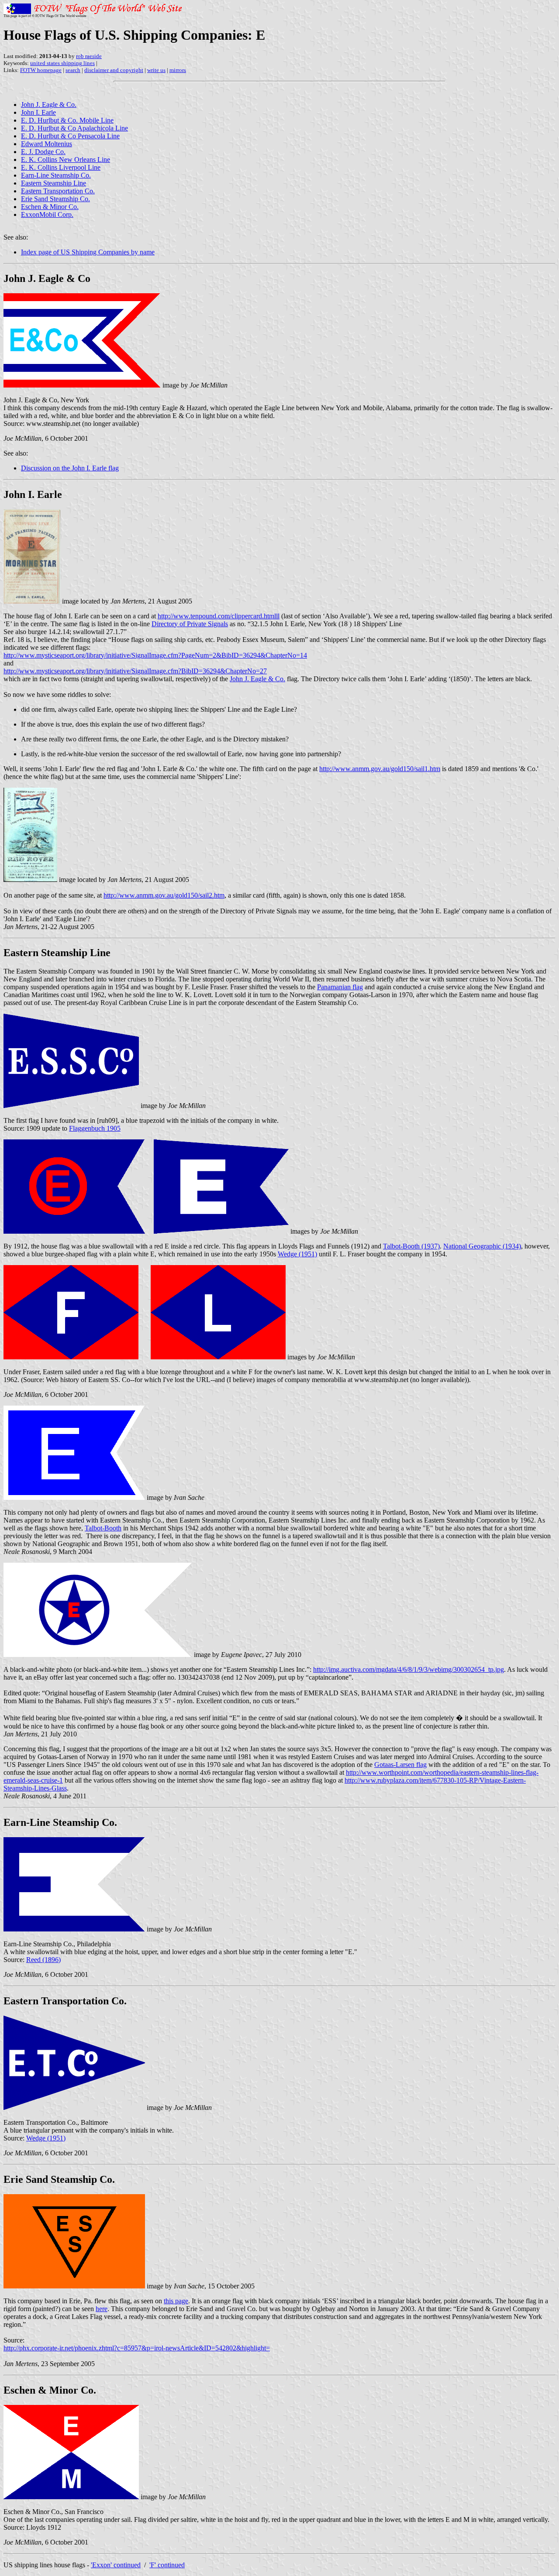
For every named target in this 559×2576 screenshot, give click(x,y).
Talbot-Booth (103, 1528)
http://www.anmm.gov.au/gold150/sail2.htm (164, 895)
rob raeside (89, 56)
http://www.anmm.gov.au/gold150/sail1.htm (380, 769)
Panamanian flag (340, 987)
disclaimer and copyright (114, 70)
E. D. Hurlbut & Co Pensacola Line (70, 136)
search (73, 70)
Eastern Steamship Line (53, 183)
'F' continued (167, 2565)
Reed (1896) (43, 1960)
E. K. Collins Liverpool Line (61, 167)
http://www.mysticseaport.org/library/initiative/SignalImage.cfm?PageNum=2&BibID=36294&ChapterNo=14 (155, 655)
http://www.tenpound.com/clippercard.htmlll (219, 616)
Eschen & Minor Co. (50, 207)
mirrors (178, 70)
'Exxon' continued (116, 2565)
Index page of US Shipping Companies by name (88, 252)
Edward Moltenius (47, 144)
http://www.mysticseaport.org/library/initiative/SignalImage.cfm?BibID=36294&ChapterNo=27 (135, 671)
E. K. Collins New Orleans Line (66, 159)
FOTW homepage (41, 70)
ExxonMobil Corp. (47, 214)
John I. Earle (38, 112)
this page (176, 2301)
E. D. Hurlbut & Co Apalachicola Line (74, 128)
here (102, 2309)
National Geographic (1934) (482, 1246)
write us (156, 70)
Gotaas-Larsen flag (400, 1765)
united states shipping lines (62, 63)
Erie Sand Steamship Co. (55, 199)
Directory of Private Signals (190, 624)
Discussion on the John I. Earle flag (70, 468)
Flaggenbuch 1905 (95, 1128)
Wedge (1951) (297, 1254)
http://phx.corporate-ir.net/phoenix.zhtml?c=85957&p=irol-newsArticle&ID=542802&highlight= (137, 2348)
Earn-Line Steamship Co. (56, 175)
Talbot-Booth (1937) (411, 1246)
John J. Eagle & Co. (49, 105)
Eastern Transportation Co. (58, 191)
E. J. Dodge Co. (43, 152)
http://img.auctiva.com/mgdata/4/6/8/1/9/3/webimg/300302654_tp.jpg (409, 1669)
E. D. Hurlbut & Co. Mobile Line (67, 120)
